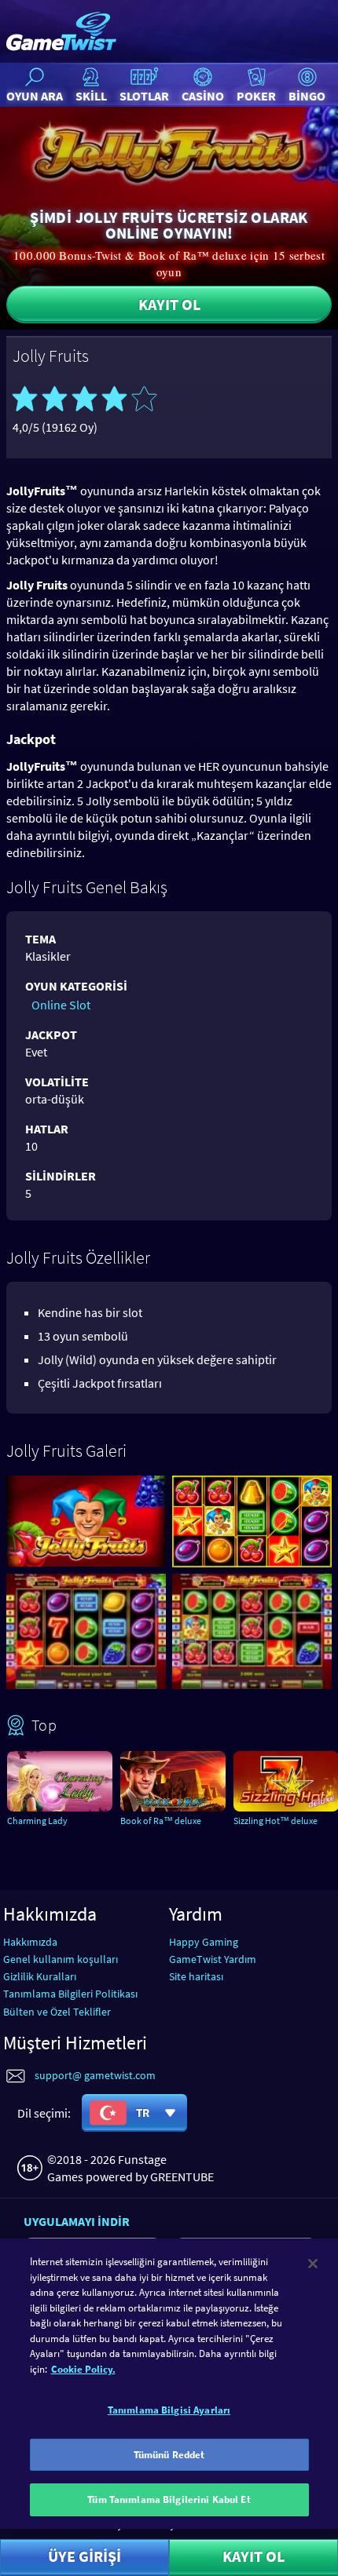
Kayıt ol (169, 304)
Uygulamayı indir (77, 2221)
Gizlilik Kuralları (40, 1976)
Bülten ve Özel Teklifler (57, 2012)
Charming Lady (37, 1821)
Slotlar (144, 96)
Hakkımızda (30, 1942)
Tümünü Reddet (169, 2455)
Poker (256, 96)
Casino (203, 96)
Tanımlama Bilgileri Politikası (70, 1994)
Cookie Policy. (83, 2369)
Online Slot (61, 1005)
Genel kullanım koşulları (61, 1959)
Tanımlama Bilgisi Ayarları (169, 2410)
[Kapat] (313, 2264)
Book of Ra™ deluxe (161, 1821)
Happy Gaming (204, 1942)
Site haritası (196, 1976)
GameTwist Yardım (213, 1959)
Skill (91, 96)
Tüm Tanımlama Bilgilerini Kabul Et (169, 2499)
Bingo (307, 96)
